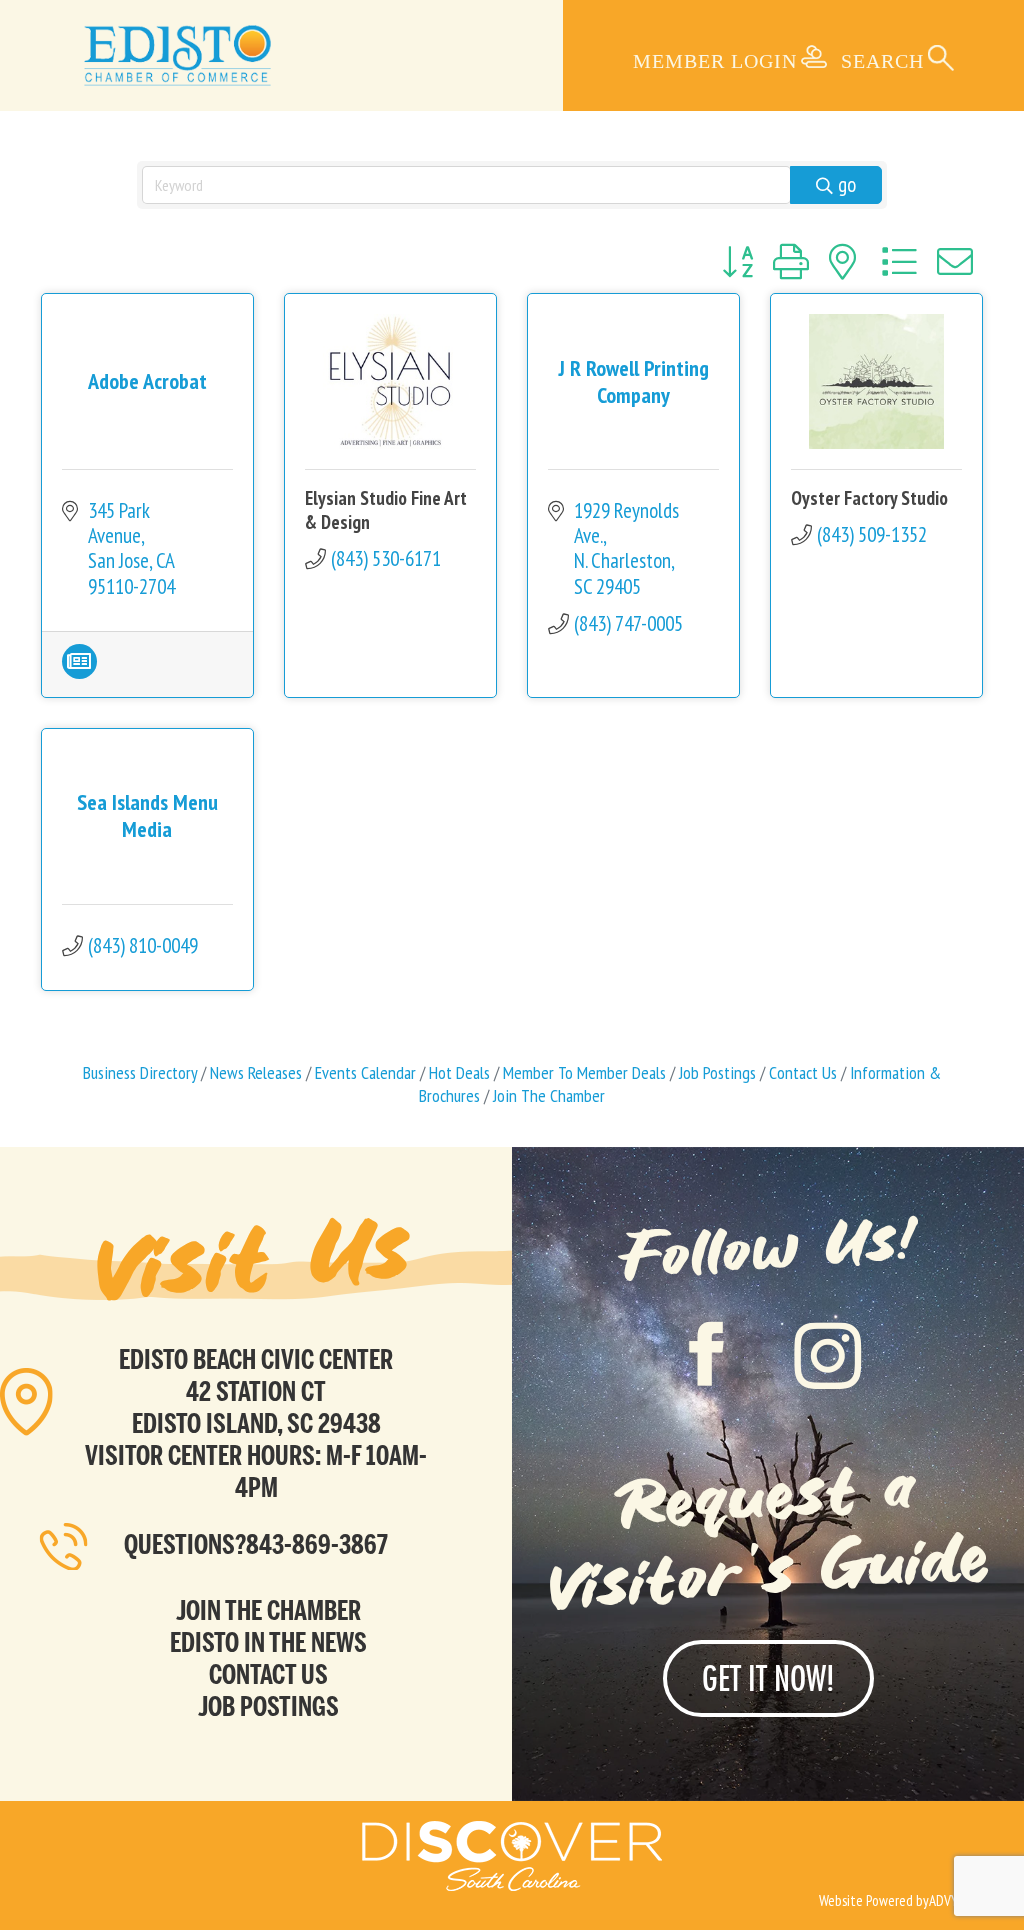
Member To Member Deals (584, 1072)
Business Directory (140, 1072)
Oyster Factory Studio (869, 498)
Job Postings (717, 1072)
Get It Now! (768, 1678)
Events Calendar (365, 1072)
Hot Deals (459, 1072)
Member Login (715, 61)
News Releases (256, 1072)
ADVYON (951, 1900)
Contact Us (803, 1072)
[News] (79, 671)
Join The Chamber (549, 1095)
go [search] (847, 184)
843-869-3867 (317, 1544)
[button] (737, 262)
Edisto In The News (268, 1642)
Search (882, 61)
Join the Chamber (268, 1610)
